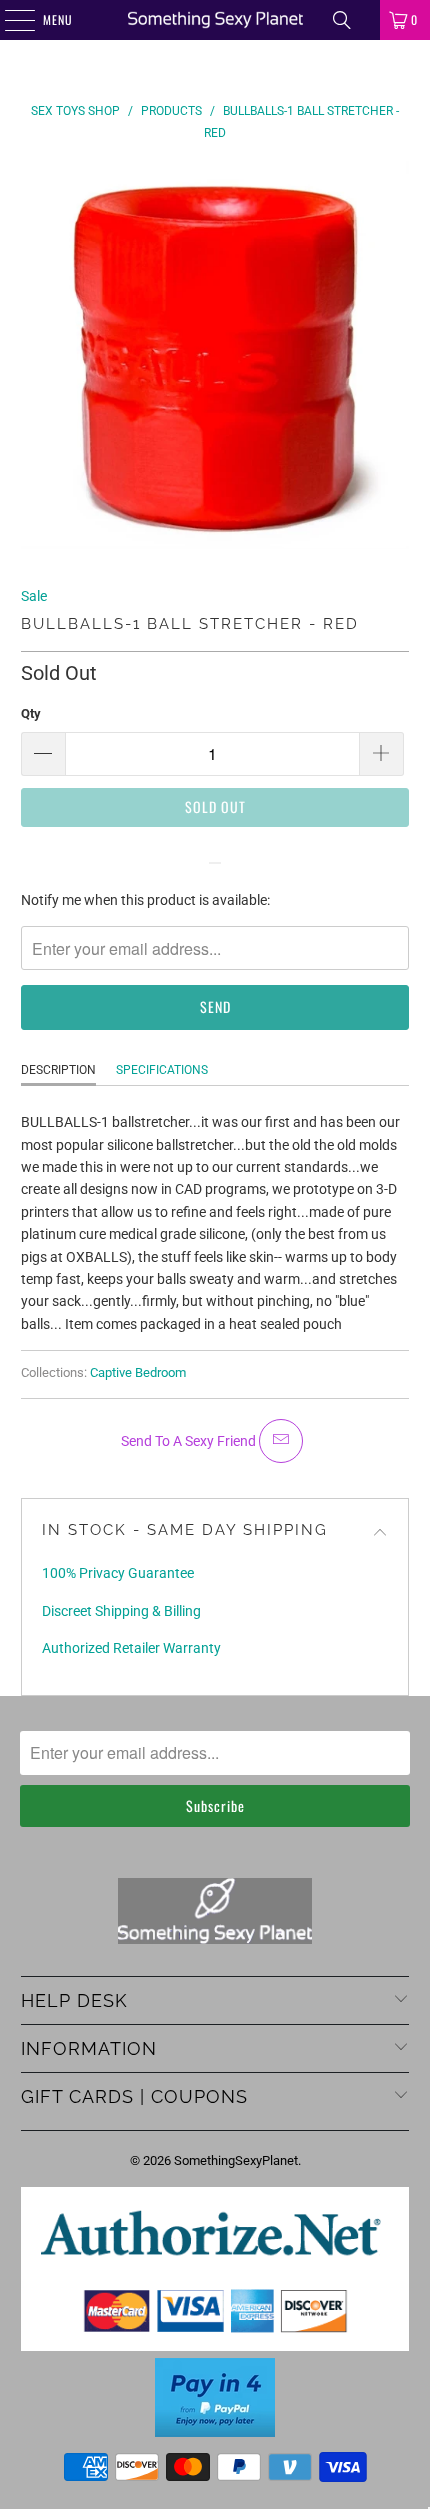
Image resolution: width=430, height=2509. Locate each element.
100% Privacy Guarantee (118, 1573)
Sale (34, 596)
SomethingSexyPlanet (236, 2160)
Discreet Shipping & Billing (121, 1611)
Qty (31, 713)
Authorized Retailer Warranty (131, 1648)
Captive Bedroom (138, 1372)
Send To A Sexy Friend (190, 1441)
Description (58, 1070)
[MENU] (9, 20)
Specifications (162, 1070)
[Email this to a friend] (281, 1441)
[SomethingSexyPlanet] (215, 20)
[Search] (342, 20)
